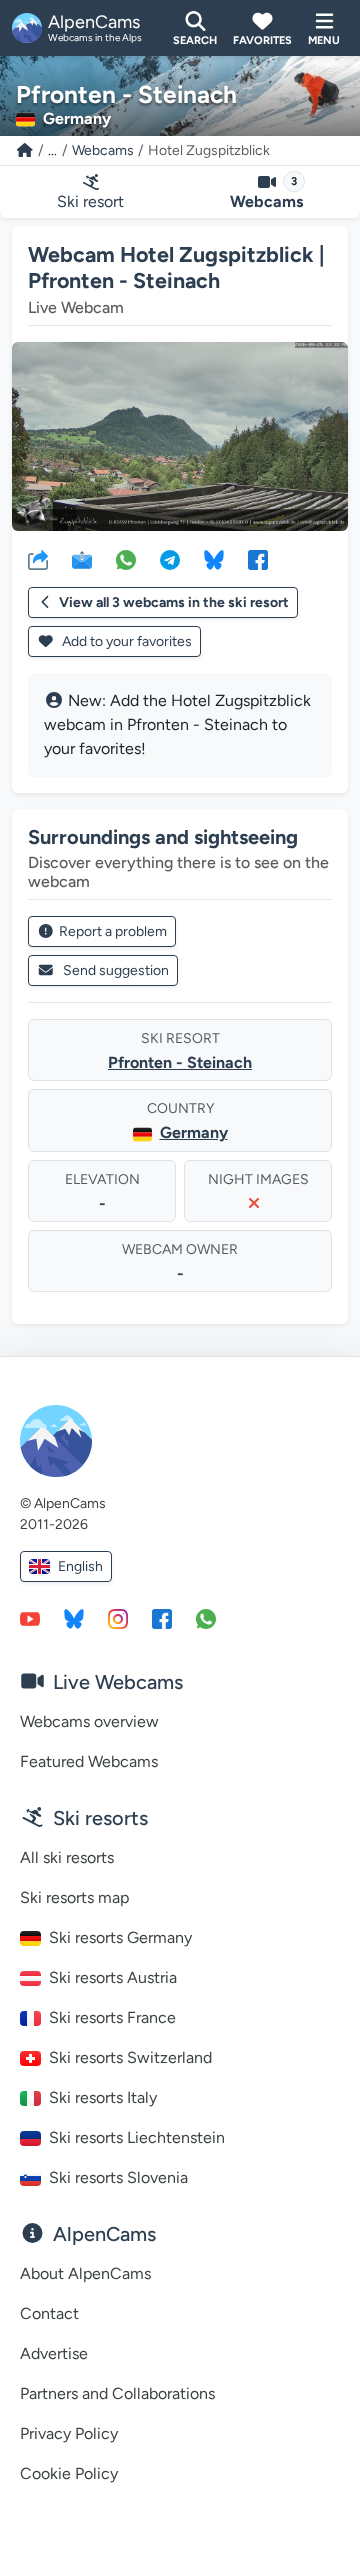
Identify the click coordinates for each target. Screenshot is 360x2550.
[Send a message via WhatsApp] (206, 1618)
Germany (194, 1132)
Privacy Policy (69, 2433)
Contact (49, 2313)
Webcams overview (89, 1721)
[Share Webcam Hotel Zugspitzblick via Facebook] (258, 559)
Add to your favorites (125, 641)
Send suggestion (116, 970)
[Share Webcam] (38, 559)
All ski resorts (67, 1857)
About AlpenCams (85, 2273)
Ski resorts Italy (103, 2097)
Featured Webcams (89, 1761)
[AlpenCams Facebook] (162, 1618)
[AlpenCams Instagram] (118, 1618)
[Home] (25, 150)
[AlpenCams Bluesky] (74, 1618)
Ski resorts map (74, 1897)
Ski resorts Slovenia (118, 2177)
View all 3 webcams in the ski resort (174, 602)
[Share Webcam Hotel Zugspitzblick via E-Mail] (82, 559)
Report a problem (113, 931)
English (80, 1566)
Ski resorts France (112, 2017)
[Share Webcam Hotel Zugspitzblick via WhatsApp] (126, 559)
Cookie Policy (69, 2473)
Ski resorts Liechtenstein (137, 2137)
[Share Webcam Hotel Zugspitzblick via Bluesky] (214, 559)
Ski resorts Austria (113, 1977)
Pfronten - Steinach (180, 1062)
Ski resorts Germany (120, 1937)
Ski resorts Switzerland (130, 2057)
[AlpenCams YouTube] (30, 1618)
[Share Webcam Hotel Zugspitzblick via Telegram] (170, 559)
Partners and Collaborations (117, 2393)
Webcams (103, 150)
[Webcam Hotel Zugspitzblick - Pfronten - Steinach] (180, 436)
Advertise (54, 2353)
